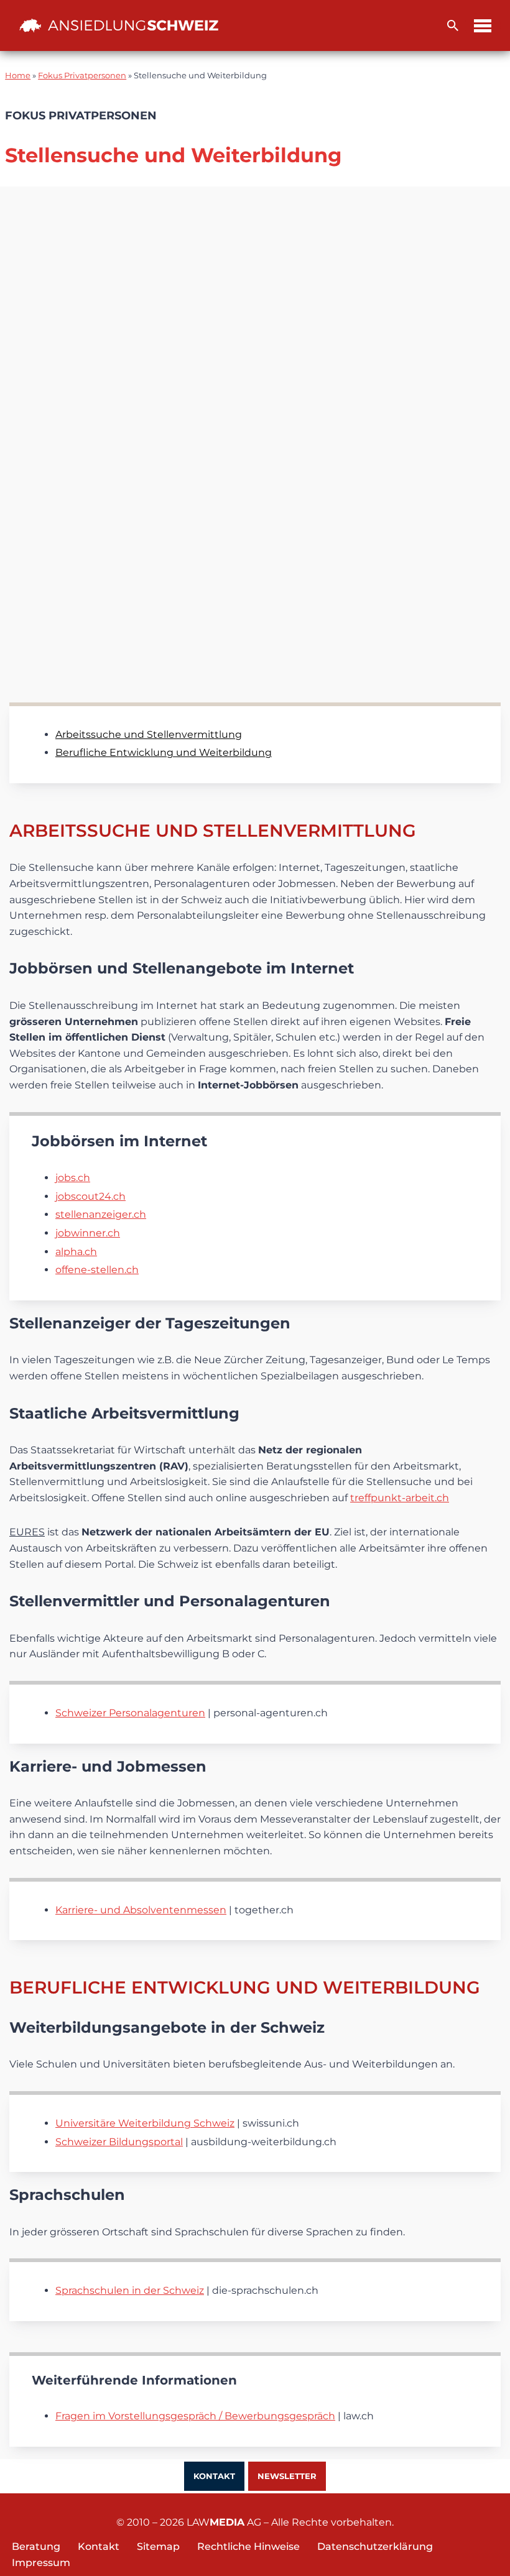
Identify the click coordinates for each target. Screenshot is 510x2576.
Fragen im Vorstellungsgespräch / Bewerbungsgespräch (195, 2416)
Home (18, 76)
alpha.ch (76, 1252)
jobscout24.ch (90, 1196)
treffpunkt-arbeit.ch (400, 1498)
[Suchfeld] (453, 25)
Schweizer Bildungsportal (119, 2142)
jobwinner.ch (88, 1233)
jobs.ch (73, 1178)
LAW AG (224, 2522)
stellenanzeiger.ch (101, 1214)
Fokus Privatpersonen (82, 76)
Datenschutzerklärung (375, 2546)
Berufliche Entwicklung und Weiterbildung (164, 752)
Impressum (41, 2563)
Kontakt (214, 2476)
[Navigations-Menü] (483, 26)
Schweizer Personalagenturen (130, 1713)
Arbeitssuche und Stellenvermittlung (149, 734)
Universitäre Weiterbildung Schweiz (145, 2123)
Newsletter (287, 2476)
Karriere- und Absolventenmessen (141, 1910)
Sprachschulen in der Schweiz (130, 2290)
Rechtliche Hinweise (248, 2546)
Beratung (36, 2546)
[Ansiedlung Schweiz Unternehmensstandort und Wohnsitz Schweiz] (119, 25)
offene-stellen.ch (97, 1270)
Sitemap (158, 2546)
